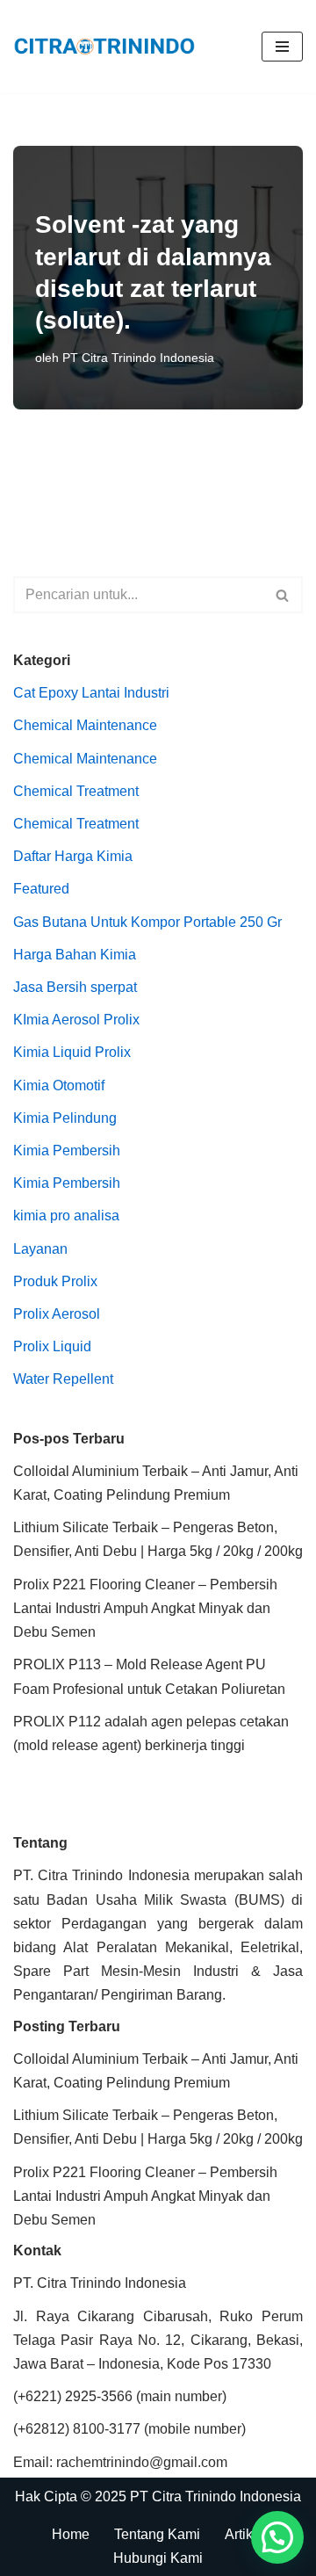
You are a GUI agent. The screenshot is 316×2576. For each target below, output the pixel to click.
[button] (277, 2537)
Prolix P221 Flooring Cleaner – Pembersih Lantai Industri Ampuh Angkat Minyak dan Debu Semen (145, 1608)
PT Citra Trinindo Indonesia (138, 358)
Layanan (40, 1249)
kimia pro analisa (66, 1216)
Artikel (244, 2534)
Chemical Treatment (76, 791)
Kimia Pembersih (67, 1151)
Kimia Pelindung (65, 1118)
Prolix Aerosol (57, 1314)
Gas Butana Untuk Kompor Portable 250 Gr (147, 922)
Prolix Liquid (52, 1346)
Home (71, 2534)
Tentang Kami (157, 2534)
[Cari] (283, 595)
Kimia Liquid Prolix (72, 1052)
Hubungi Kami (158, 2558)
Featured (41, 889)
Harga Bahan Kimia (75, 955)
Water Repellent (63, 1379)
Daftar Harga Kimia (73, 856)
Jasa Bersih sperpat (75, 987)
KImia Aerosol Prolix (76, 1020)
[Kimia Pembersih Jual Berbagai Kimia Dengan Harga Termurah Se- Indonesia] (109, 47)
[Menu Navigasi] (282, 47)
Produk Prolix (55, 1281)
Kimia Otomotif (59, 1085)
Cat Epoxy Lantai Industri (91, 693)
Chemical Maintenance (85, 725)
